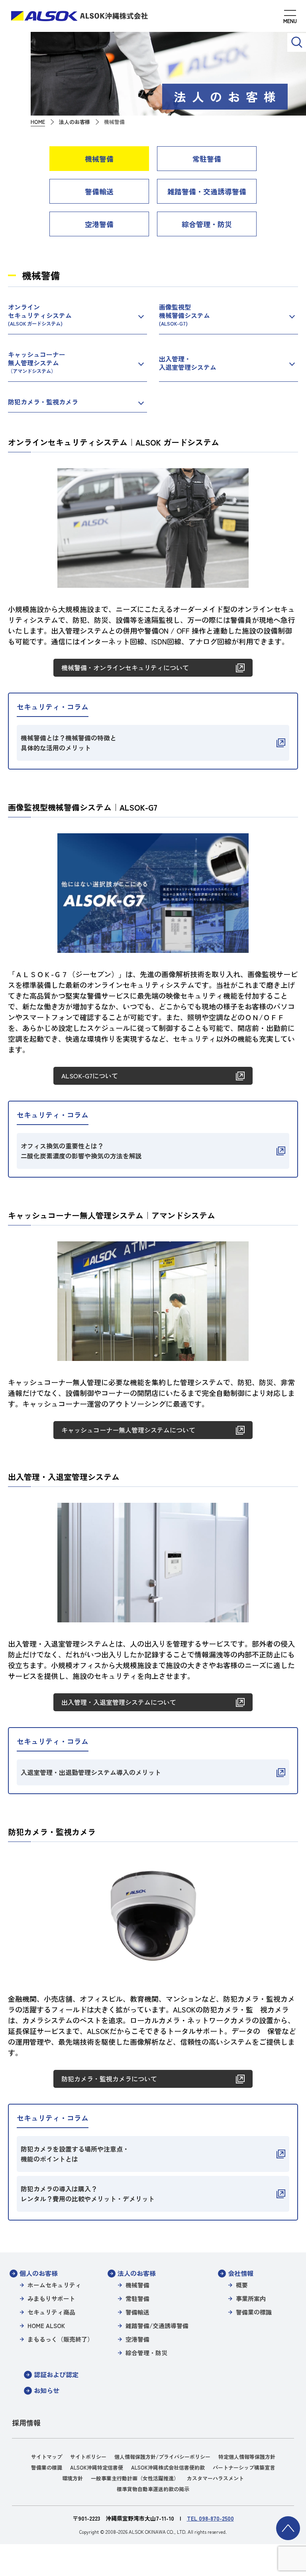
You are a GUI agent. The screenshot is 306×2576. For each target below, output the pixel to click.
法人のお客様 (137, 2273)
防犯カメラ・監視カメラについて (109, 2079)
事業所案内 (251, 2298)
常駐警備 (207, 159)
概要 (242, 2285)
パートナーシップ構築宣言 (244, 2467)
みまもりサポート (51, 2298)
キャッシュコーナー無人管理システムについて (128, 1430)
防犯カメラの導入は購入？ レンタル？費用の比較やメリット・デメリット (88, 2194)
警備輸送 (99, 191)
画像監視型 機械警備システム (184, 315)
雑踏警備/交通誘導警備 (157, 2326)
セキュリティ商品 (51, 2312)
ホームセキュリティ (54, 2285)
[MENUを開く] (290, 18)
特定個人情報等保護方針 (247, 2457)
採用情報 (26, 2423)
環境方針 (73, 2478)
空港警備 (99, 224)
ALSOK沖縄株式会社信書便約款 (168, 2467)
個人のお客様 (39, 2273)
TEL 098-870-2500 (210, 2518)
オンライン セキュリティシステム (40, 315)
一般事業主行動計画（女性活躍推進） (135, 2478)
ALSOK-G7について (90, 1076)
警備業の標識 (254, 2312)
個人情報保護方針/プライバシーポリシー (162, 2457)
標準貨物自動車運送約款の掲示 (153, 2489)
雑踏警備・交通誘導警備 (207, 191)
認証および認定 (56, 2374)
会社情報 (241, 2273)
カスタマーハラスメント (215, 2478)
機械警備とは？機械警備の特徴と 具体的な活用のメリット (69, 743)
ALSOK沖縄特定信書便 (97, 2467)
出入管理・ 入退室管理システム (188, 363)
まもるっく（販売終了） (60, 2339)
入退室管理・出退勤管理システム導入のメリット (91, 1772)
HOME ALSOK (46, 2326)
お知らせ (47, 2390)
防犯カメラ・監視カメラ (43, 402)
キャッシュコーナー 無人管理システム (37, 362)
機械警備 (99, 159)
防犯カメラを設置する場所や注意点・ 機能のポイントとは (75, 2154)
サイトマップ (47, 2457)
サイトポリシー (88, 2457)
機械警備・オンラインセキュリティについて (125, 668)
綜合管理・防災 (207, 224)
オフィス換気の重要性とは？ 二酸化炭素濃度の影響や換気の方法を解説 (81, 1151)
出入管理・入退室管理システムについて (119, 1702)
